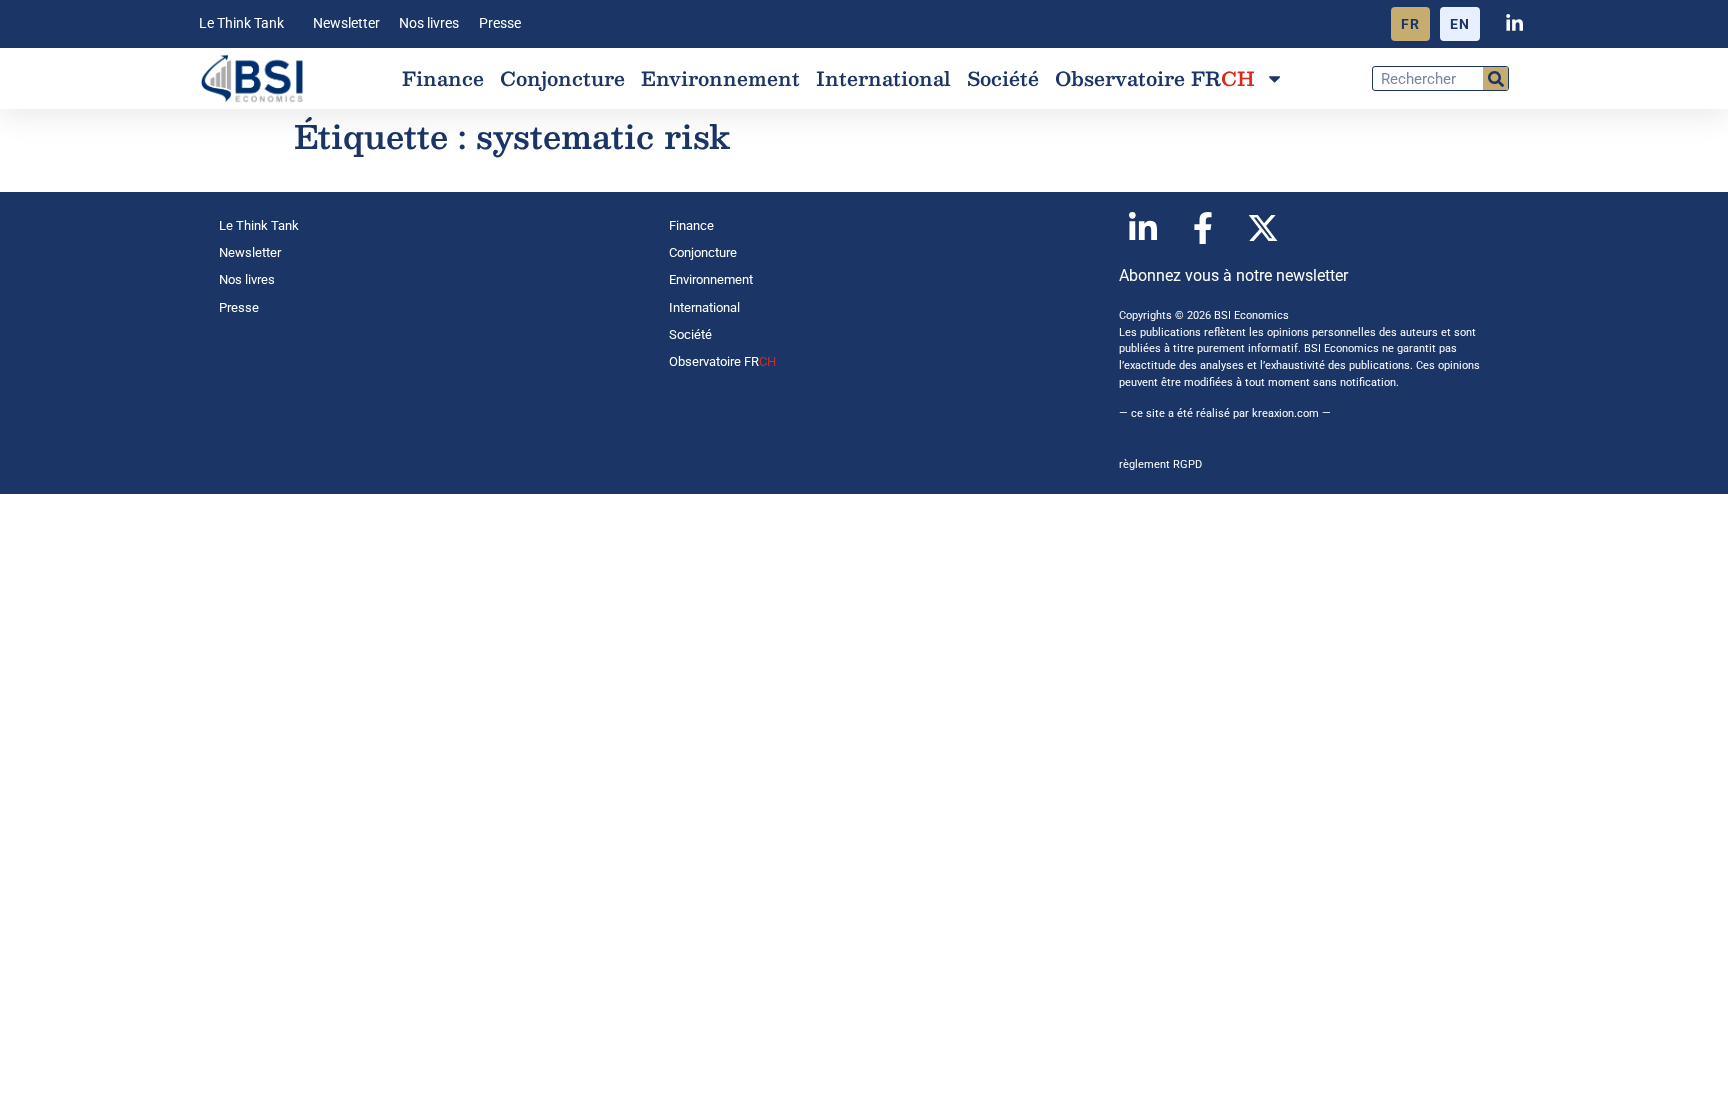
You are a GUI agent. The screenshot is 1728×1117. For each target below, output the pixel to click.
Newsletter (346, 23)
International (883, 78)
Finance (443, 78)
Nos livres (429, 23)
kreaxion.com (1285, 413)
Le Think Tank (241, 23)
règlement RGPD (1160, 464)
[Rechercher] (1495, 78)
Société (1003, 78)
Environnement (720, 78)
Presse (500, 23)
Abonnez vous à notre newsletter (1233, 275)
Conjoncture (562, 78)
